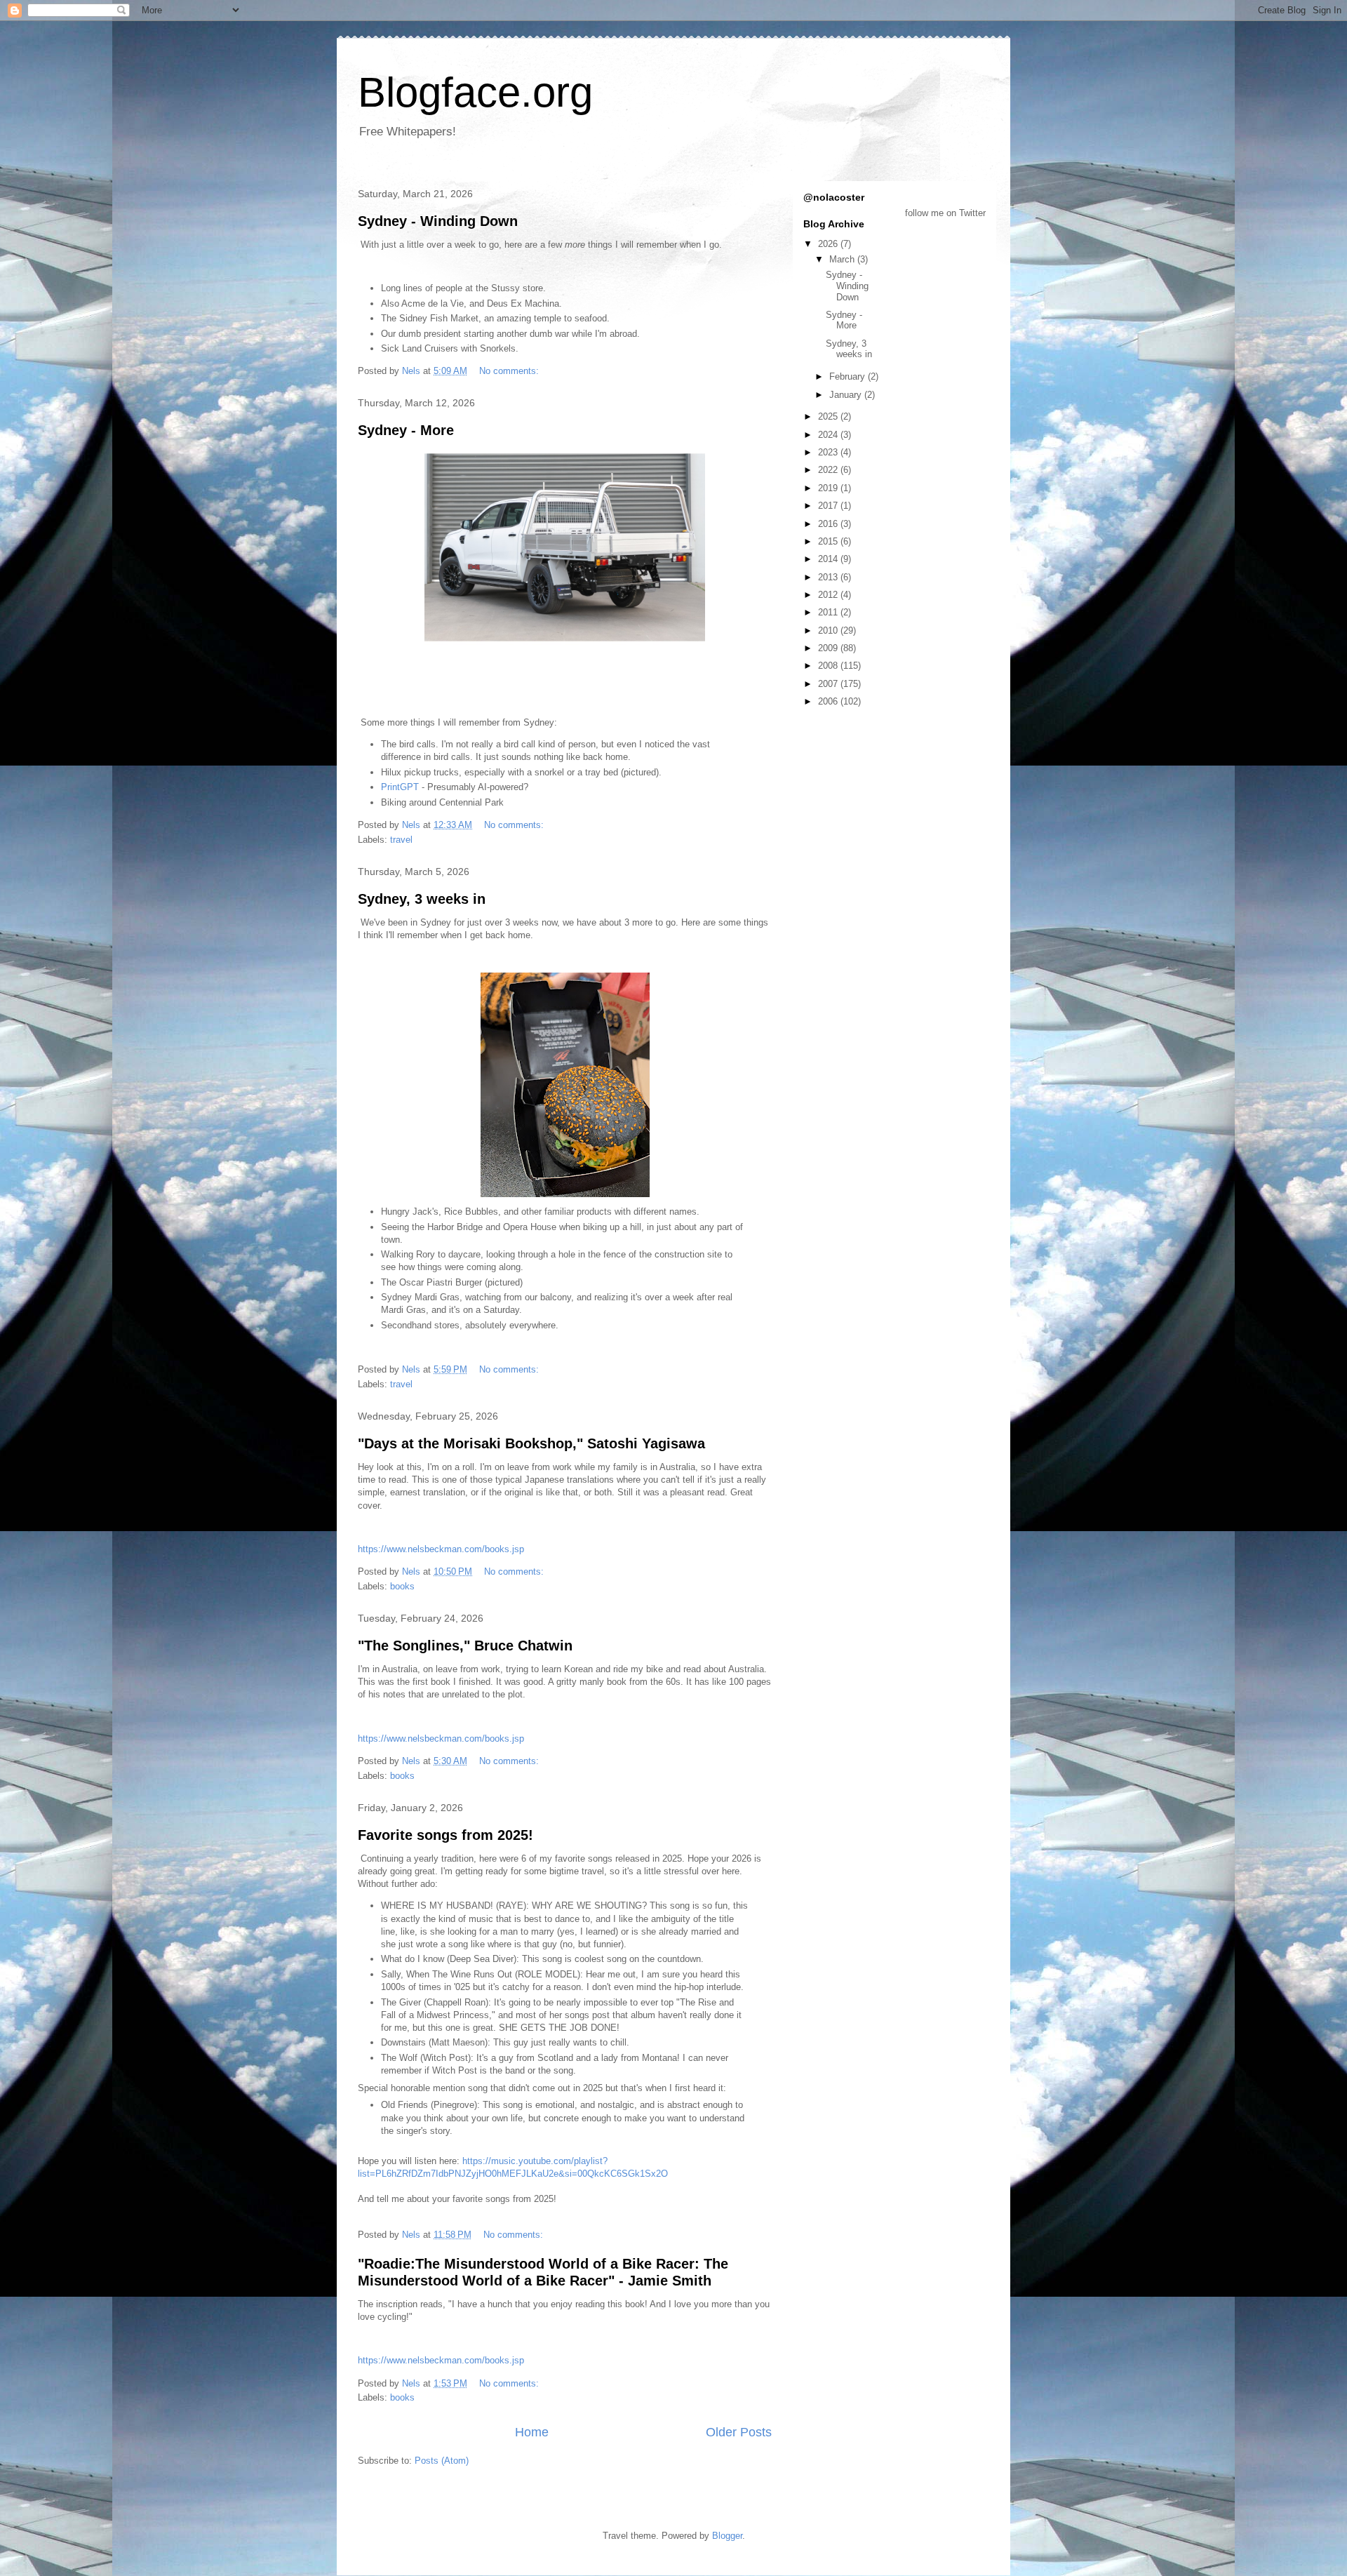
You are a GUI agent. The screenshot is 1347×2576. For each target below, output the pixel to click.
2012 (829, 595)
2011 (829, 612)
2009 (829, 648)
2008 (829, 666)
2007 (829, 684)
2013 (829, 577)
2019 (829, 488)
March (843, 259)
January (847, 395)
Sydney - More (406, 430)
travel (401, 840)
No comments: (510, 371)
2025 (829, 416)
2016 (829, 524)
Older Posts (739, 2432)
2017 (829, 506)
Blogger (727, 2536)
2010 (829, 630)
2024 (829, 435)
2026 (829, 244)
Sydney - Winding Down (438, 221)
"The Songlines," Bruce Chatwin (465, 1646)
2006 (829, 701)
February (849, 376)
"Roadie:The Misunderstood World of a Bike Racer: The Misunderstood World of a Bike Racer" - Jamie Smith (543, 2272)
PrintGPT (400, 787)
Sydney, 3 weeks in (422, 899)
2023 (829, 452)
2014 (829, 559)
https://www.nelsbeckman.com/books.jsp (441, 1549)
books (402, 1586)
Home (532, 2432)
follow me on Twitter (945, 213)
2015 (829, 541)
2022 (829, 470)
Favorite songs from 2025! (445, 1835)
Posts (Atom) (442, 2461)
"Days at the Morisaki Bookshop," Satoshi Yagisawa (531, 1443)
